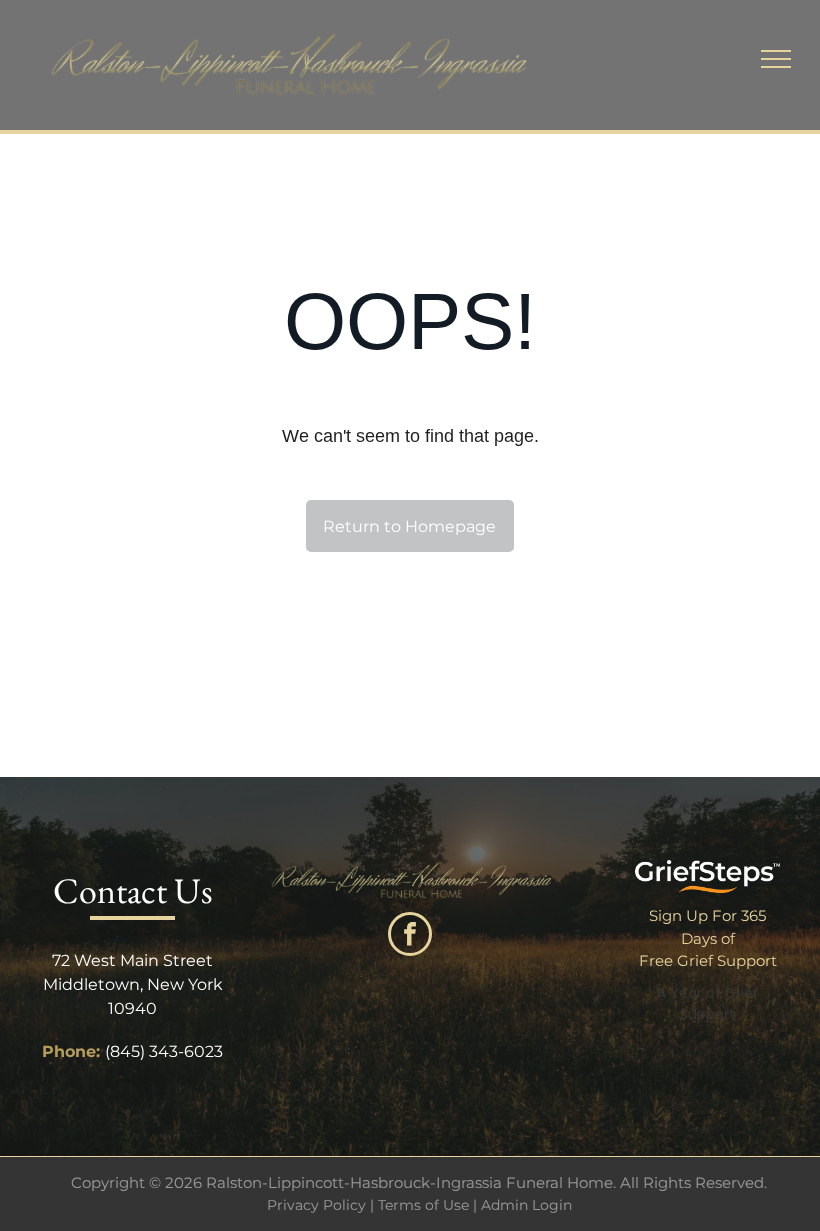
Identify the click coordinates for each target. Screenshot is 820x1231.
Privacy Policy (316, 1205)
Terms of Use (423, 1205)
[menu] (776, 59)
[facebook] (410, 936)
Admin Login (526, 1205)
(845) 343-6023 (164, 1051)
